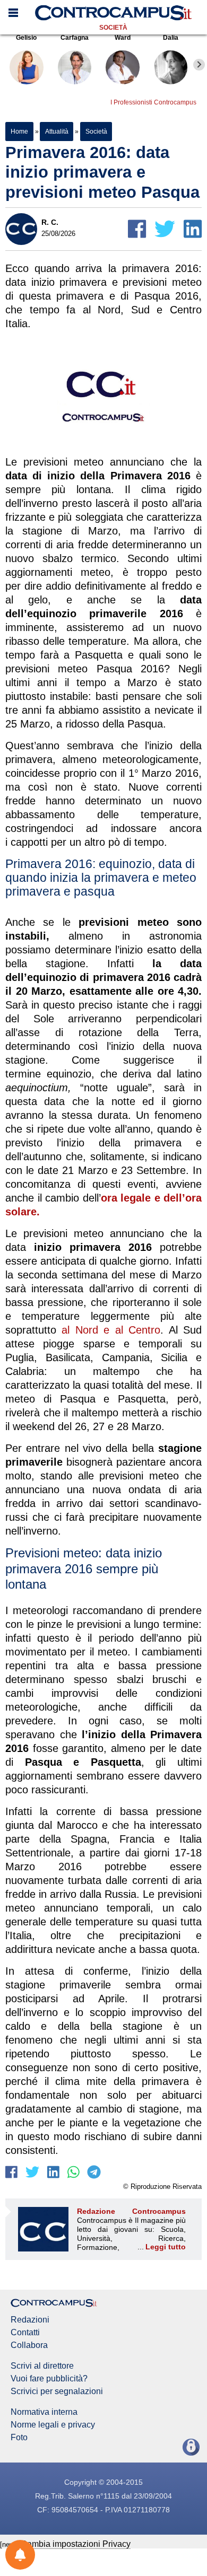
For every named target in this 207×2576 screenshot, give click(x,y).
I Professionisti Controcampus (153, 102)
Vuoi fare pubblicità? (49, 2379)
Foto (19, 2438)
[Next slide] (199, 65)
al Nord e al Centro (111, 1330)
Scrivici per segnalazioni (57, 2391)
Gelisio (26, 38)
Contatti (25, 2333)
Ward (123, 38)
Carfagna (75, 38)
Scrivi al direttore (42, 2366)
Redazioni (30, 2320)
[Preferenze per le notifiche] (20, 2555)
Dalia (171, 38)
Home (19, 132)
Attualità (57, 132)
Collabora (29, 2345)
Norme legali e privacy (53, 2425)
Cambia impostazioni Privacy (76, 2544)
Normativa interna (44, 2412)
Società (113, 28)
